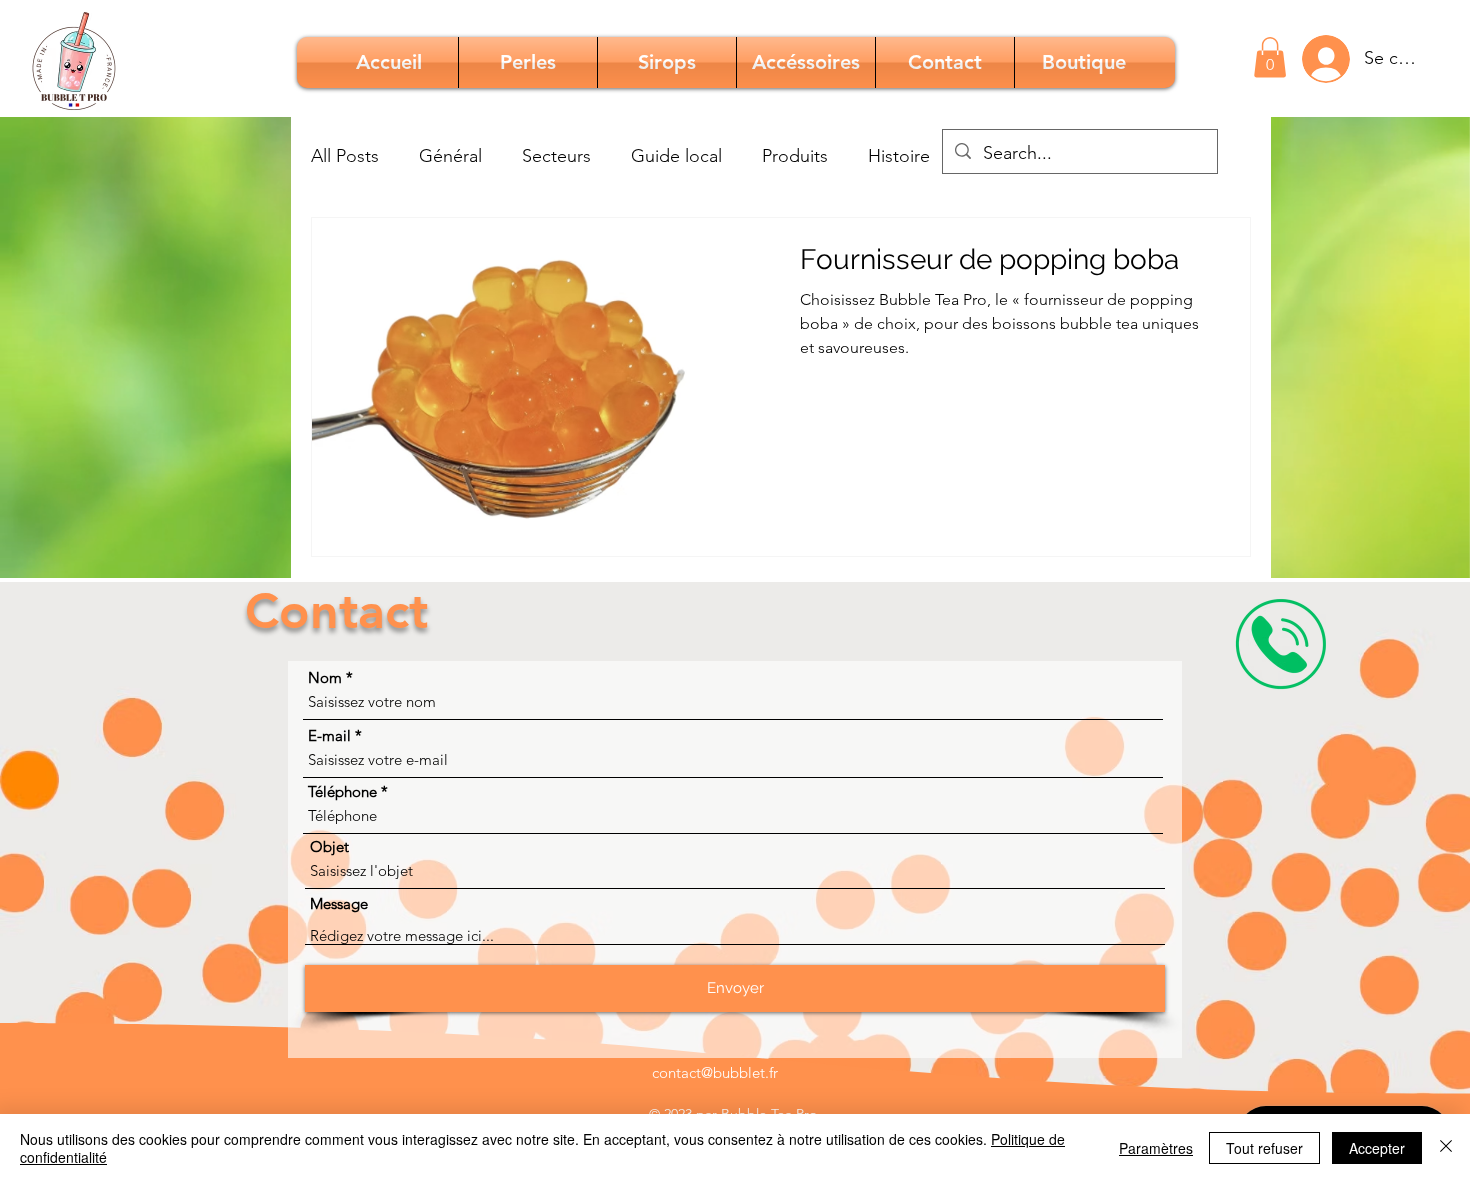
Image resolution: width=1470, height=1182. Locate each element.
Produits (795, 156)
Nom (325, 677)
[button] (1270, 57)
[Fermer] (1446, 1148)
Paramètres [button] (1156, 1148)
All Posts (345, 156)
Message (339, 903)
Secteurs (556, 156)
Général (450, 156)
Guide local (676, 156)
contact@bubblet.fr (715, 1072)
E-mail (329, 735)
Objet (329, 846)
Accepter (1377, 1148)
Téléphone (342, 791)
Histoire (899, 156)
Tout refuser (1264, 1148)
